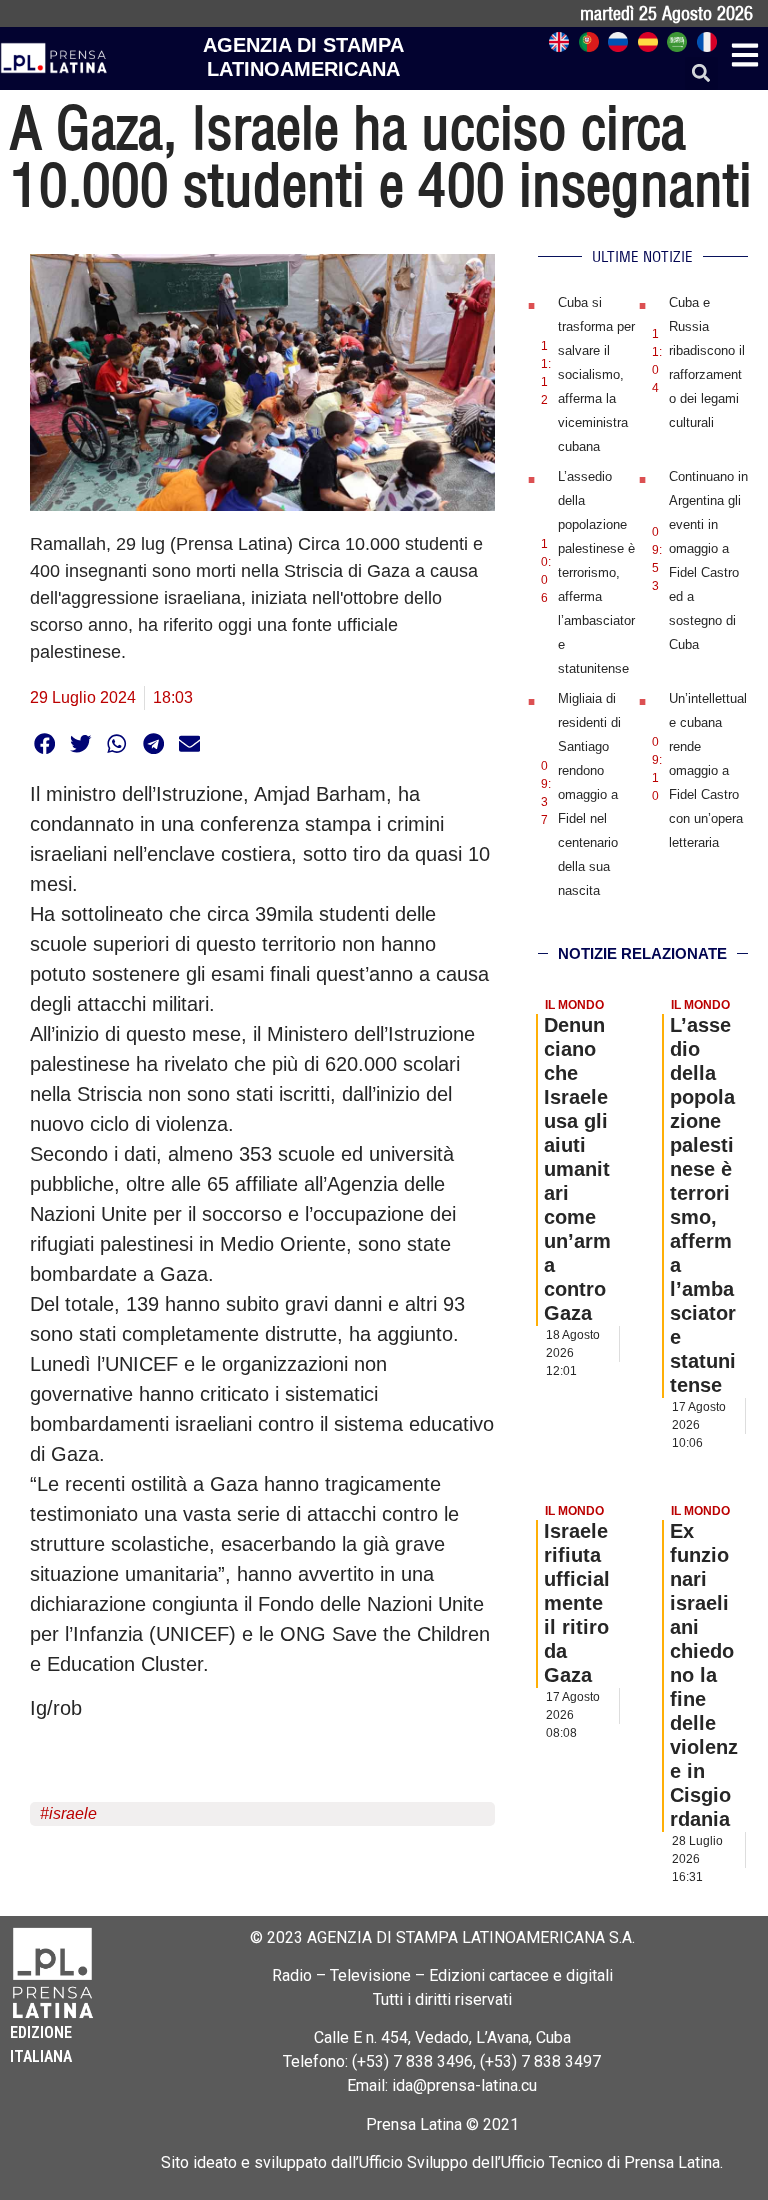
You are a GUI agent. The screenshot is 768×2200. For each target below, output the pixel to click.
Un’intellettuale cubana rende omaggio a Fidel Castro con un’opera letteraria (708, 770)
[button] (701, 73)
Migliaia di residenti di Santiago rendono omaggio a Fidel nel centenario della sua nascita (589, 794)
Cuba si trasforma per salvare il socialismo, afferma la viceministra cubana (596, 374)
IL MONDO (574, 1005)
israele (73, 1813)
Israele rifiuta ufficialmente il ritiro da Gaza (577, 1603)
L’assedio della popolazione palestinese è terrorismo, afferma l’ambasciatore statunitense (596, 572)
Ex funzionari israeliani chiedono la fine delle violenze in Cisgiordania (704, 1675)
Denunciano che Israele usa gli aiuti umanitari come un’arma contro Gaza (577, 1169)
